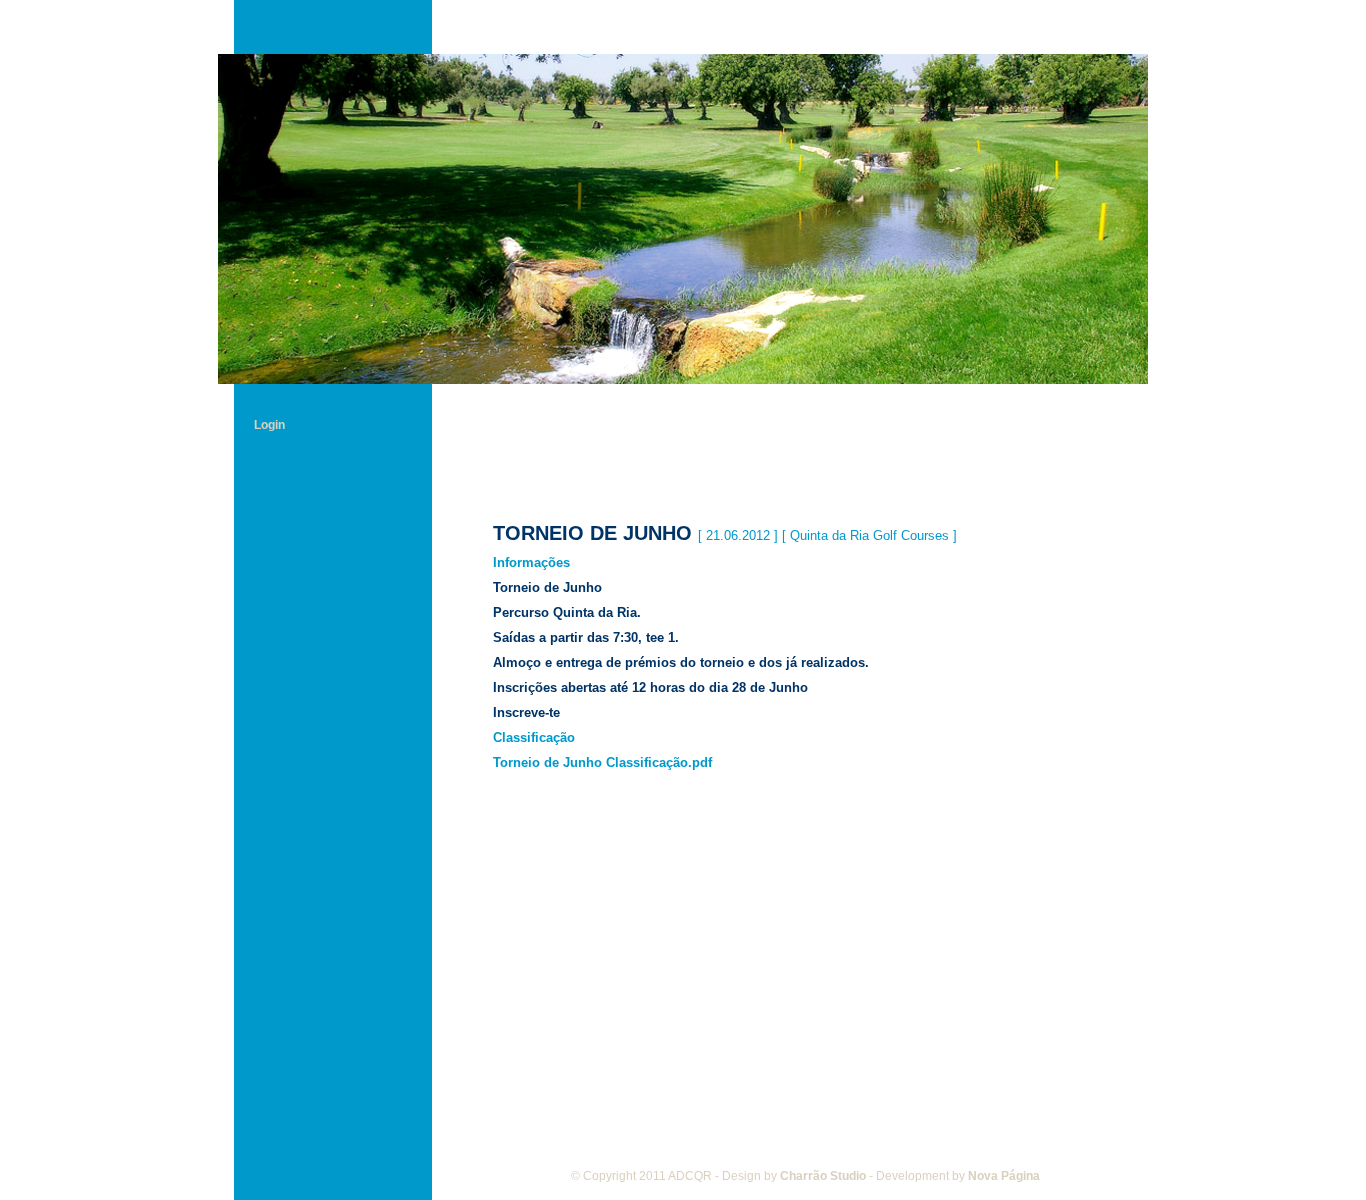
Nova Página (1004, 1176)
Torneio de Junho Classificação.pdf (602, 762)
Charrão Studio (823, 1176)
